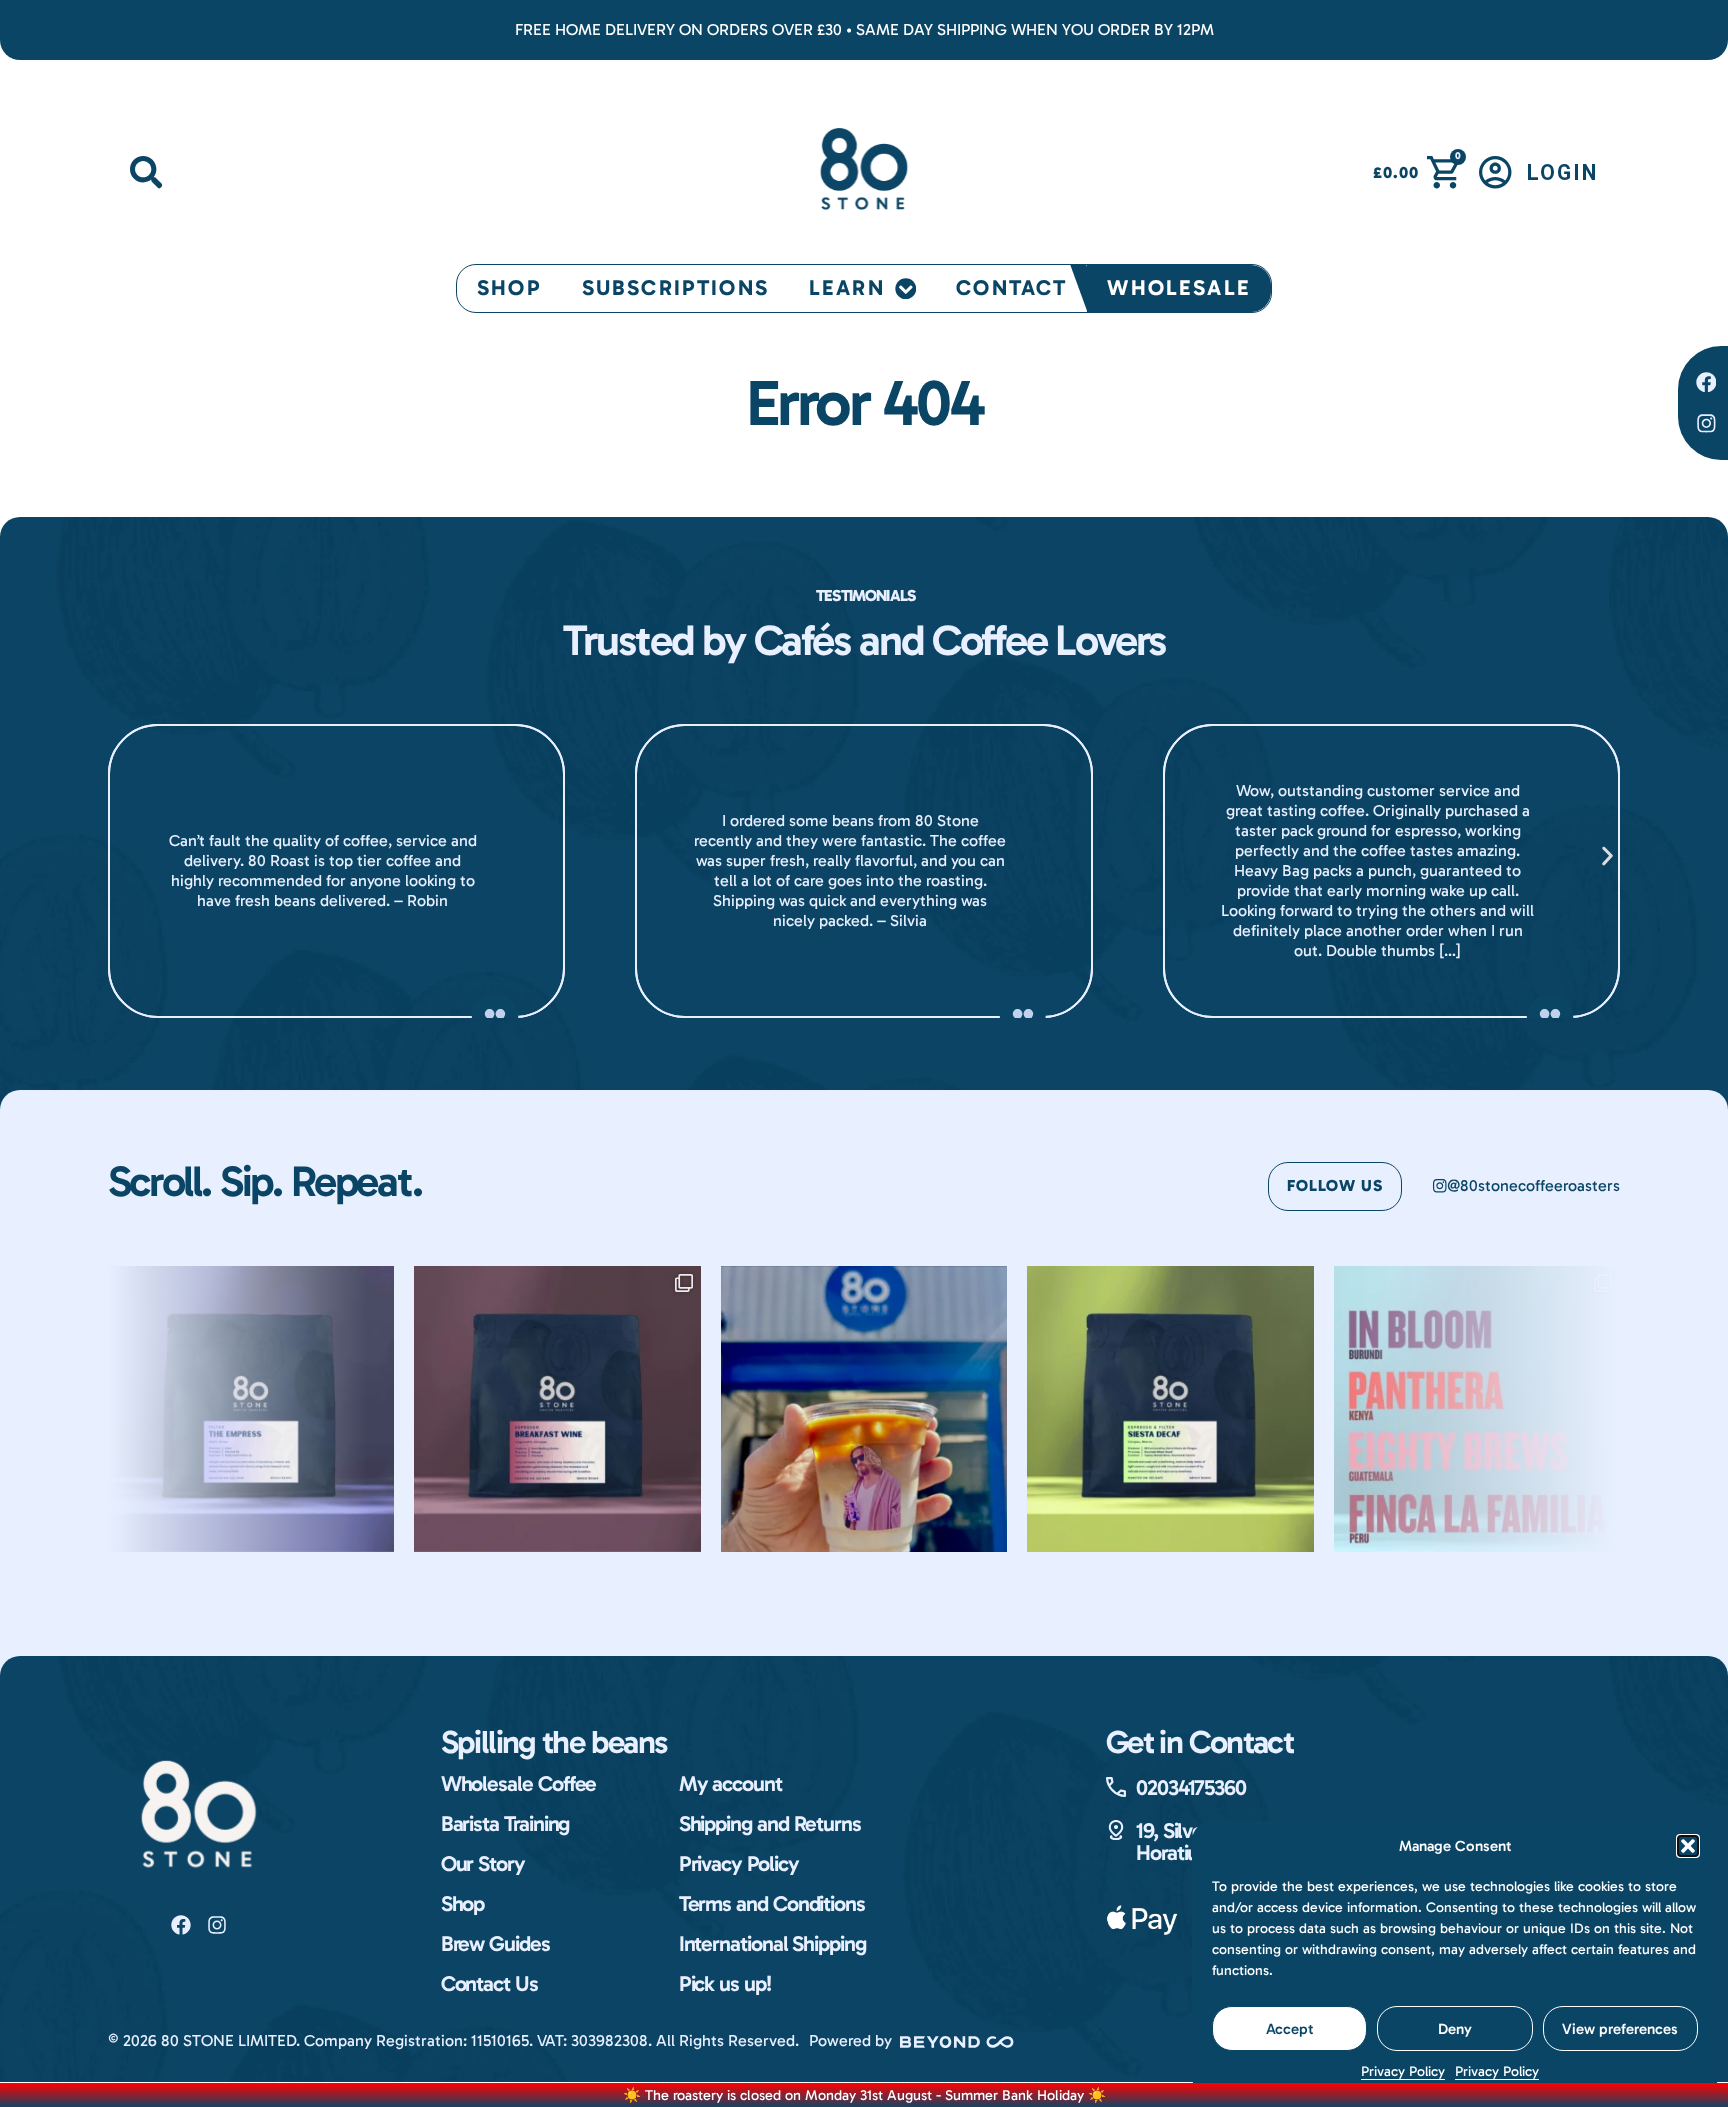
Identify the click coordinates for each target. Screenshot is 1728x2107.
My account (730, 1784)
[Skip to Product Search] (146, 172)
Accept (1290, 2029)
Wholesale (1178, 288)
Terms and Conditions (772, 1904)
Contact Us (489, 1984)
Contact (1011, 288)
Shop (509, 288)
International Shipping (772, 1944)
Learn (847, 288)
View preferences (1620, 2029)
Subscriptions (675, 288)
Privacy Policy (1403, 2071)
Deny (1455, 2029)
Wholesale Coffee (519, 1784)
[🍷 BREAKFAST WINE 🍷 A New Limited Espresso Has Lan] (557, 1409)
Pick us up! (725, 1984)
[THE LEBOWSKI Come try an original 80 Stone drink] (864, 1409)
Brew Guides (495, 1944)
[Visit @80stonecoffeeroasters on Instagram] (217, 1925)
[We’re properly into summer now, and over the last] (1477, 1409)
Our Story (483, 1864)
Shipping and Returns (770, 1824)
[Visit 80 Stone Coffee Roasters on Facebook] (181, 1925)
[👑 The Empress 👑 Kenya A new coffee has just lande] (251, 1409)
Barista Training (505, 1824)
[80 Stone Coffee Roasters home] (198, 1818)
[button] (1688, 1846)
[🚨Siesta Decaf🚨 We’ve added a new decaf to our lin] (1170, 1409)
